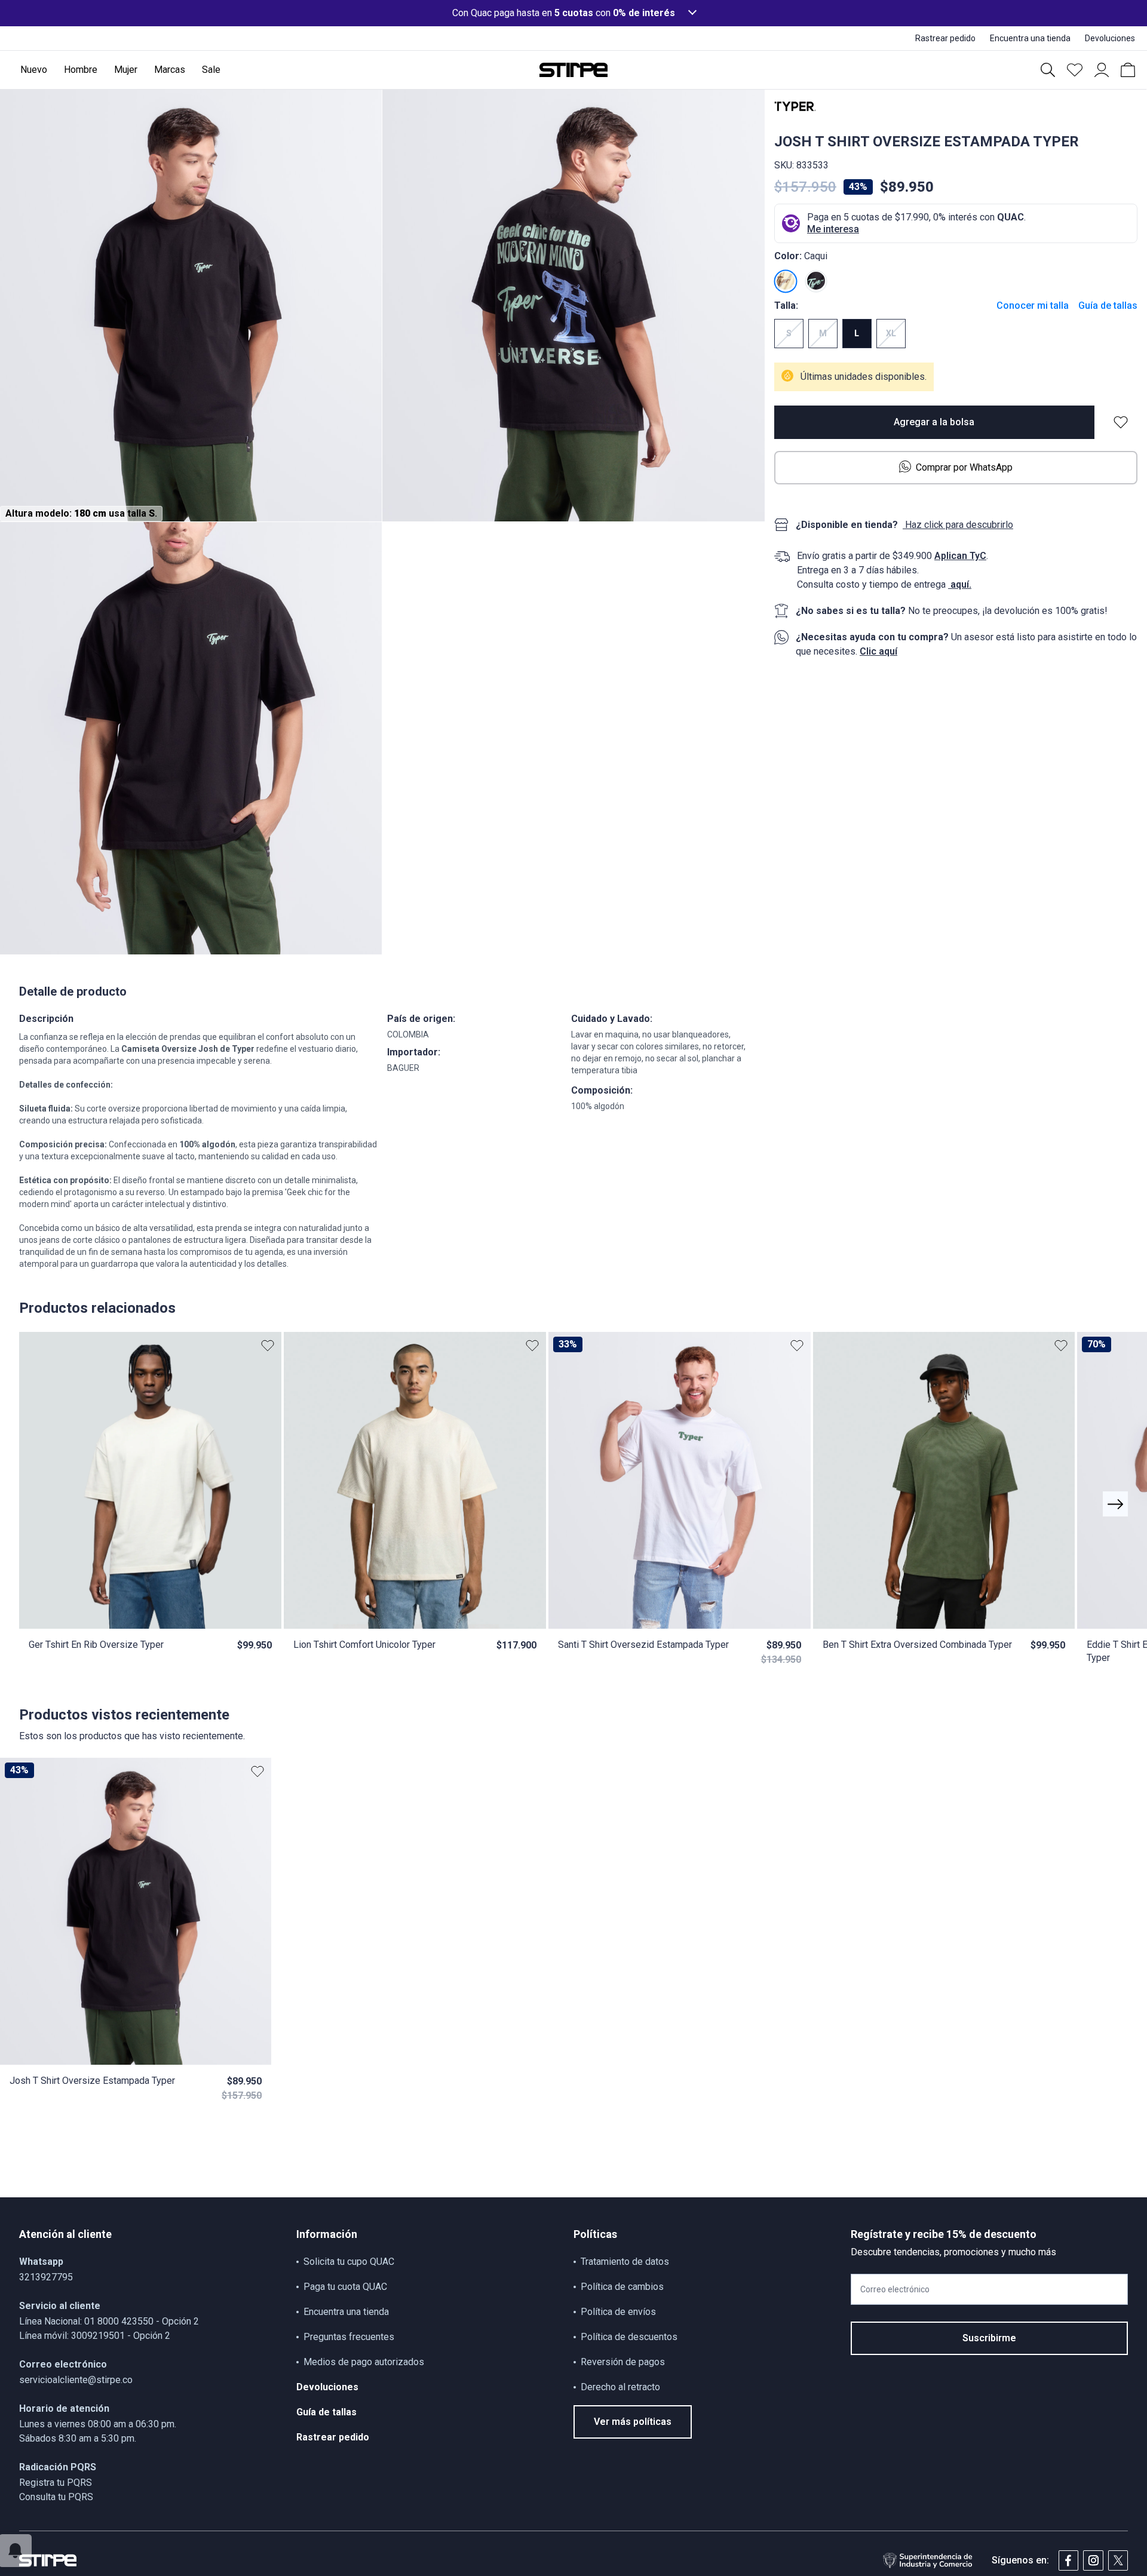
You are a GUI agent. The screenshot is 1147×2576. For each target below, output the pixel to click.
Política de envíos (618, 2312)
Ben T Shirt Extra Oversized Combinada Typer (917, 1645)
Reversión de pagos (623, 2362)
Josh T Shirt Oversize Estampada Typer (92, 2081)
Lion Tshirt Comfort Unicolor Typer (364, 1645)
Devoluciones (327, 2387)
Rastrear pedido (333, 2437)
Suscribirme (989, 2338)
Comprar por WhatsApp (964, 467)
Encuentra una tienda (346, 2312)
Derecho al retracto (620, 2387)
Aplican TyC (960, 556)
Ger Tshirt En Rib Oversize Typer (96, 1645)
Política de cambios (622, 2287)
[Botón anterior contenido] (1115, 1504)
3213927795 (46, 2277)
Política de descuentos (629, 2337)
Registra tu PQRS (56, 2483)
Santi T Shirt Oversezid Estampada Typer (643, 1645)
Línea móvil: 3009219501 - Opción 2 (95, 2336)
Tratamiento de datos (625, 2262)
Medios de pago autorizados (364, 2362)
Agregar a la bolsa (934, 422)
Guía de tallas (1108, 306)
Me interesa (833, 229)
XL (891, 334)
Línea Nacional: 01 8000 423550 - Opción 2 (109, 2321)
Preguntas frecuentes (349, 2337)
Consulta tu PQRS (56, 2497)
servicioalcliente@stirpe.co (76, 2380)
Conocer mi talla (1033, 306)
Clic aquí (878, 651)
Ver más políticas (633, 2422)
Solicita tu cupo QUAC (349, 2262)
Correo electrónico (895, 2289)
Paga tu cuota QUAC (345, 2287)
